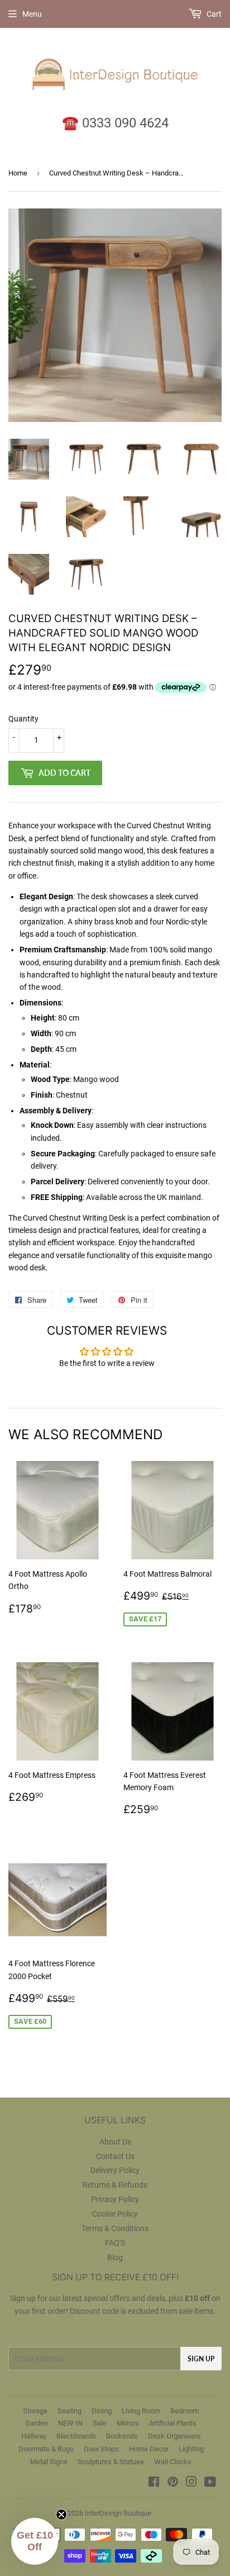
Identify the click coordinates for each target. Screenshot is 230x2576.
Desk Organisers (174, 2436)
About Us (115, 2142)
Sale (100, 2423)
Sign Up (201, 2359)
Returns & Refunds (115, 2185)
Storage (35, 2411)
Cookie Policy (115, 2214)
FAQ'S (115, 2243)
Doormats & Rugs (46, 2449)
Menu (32, 14)
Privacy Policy (115, 2199)
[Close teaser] (61, 2515)
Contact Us (115, 2156)
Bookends (122, 2436)
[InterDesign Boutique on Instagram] (191, 2483)
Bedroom (185, 2411)
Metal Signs (49, 2462)
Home (18, 173)
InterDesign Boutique (118, 2513)
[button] (35, 2541)
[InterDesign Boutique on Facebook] (154, 2483)
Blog (115, 2257)
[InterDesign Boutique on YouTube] (210, 2483)
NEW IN (70, 2423)
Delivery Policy (115, 2170)
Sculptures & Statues (111, 2462)
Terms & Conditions (115, 2228)
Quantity (23, 719)
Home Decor (149, 2449)
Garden (37, 2423)
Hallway (34, 2436)
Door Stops (101, 2449)
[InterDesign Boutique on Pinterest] (173, 2483)
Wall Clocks (173, 2462)
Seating (70, 2411)
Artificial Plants (173, 2423)
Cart (213, 14)
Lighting (191, 2449)
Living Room (141, 2411)
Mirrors (128, 2423)
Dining (102, 2411)
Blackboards (76, 2436)
